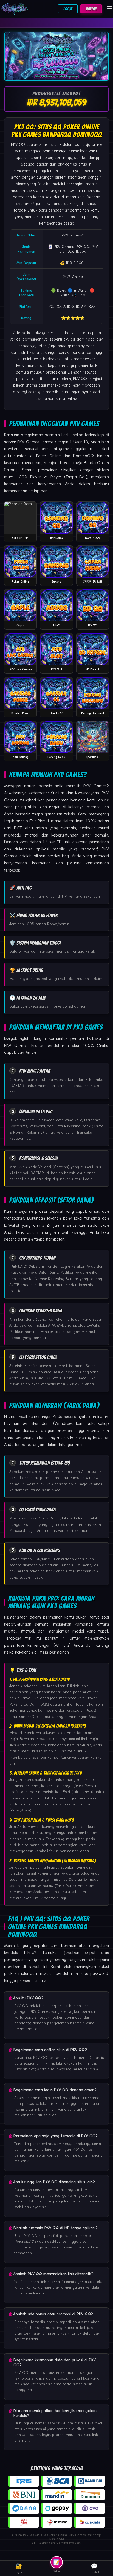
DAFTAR (91, 9)
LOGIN (68, 9)
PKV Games (72, 235)
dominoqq (86, 339)
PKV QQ (18, 144)
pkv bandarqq (56, 204)
